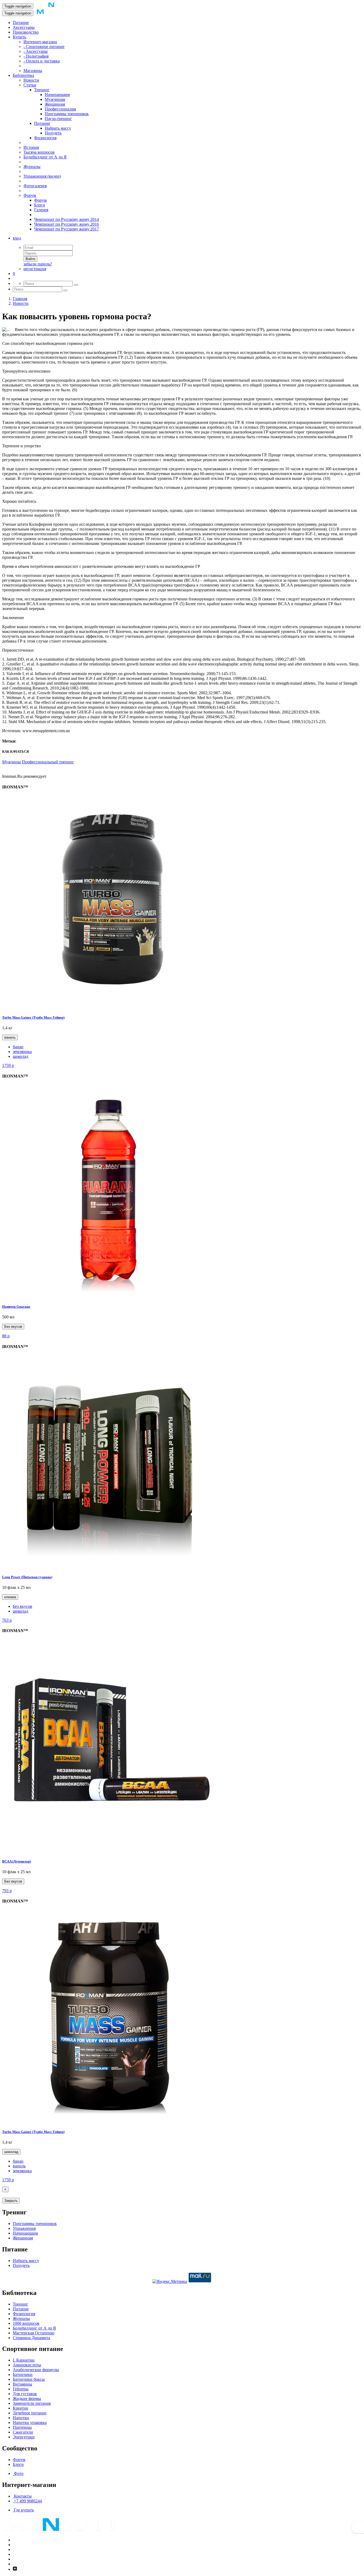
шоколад (21, 1056)
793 (7, 1891)
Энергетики (24, 2437)
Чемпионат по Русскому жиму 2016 (66, 224)
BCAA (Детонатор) (17, 1861)
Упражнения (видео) (42, 176)
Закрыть (11, 2201)
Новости (31, 80)
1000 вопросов (26, 2323)
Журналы (32, 167)
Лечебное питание (30, 2413)
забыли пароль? (38, 264)
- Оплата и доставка (42, 61)
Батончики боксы (29, 2379)
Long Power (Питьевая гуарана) (27, 1577)
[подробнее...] (109, 1007)
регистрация (35, 269)
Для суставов (25, 2394)
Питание (21, 23)
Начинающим (57, 95)
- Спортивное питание (44, 47)
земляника (22, 1052)
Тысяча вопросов (39, 152)
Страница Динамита (31, 2338)
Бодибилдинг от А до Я (45, 157)
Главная (20, 299)
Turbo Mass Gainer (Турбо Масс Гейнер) (33, 1017)
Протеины (22, 2427)
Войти (30, 259)
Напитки (21, 2418)
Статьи (30, 85)
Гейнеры (21, 2389)
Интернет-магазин (40, 42)
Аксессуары (24, 27)
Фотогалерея (35, 186)
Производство (26, 32)
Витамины (23, 2384)
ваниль (10, 1037)
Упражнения (24, 2228)
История (31, 147)
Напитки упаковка (30, 2423)
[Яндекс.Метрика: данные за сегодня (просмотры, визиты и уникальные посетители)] (170, 2282)
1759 (8, 1065)
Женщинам (55, 104)
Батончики (23, 2374)
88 (6, 1336)
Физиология (45, 138)
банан (18, 1047)
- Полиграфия (36, 56)
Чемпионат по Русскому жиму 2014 (66, 219)
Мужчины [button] (11, 762)
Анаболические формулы (36, 2370)
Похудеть (53, 133)
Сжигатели (23, 2432)
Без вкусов (13, 1327)
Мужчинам (55, 99)
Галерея (41, 210)
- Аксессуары (36, 51)
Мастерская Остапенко (34, 2333)
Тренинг (42, 90)
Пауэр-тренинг (58, 119)
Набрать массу (58, 128)
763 (7, 1620)
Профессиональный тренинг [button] (48, 762)
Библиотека (23, 75)
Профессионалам (60, 109)
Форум (30, 195)
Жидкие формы (27, 2398)
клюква (10, 1597)
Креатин (21, 2408)
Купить (19, 37)
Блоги (40, 205)
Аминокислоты (27, 2365)
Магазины (33, 71)
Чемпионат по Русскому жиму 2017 (66, 229)
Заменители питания (32, 2403)
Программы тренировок (67, 114)
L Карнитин (24, 2360)
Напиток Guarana (16, 1307)
